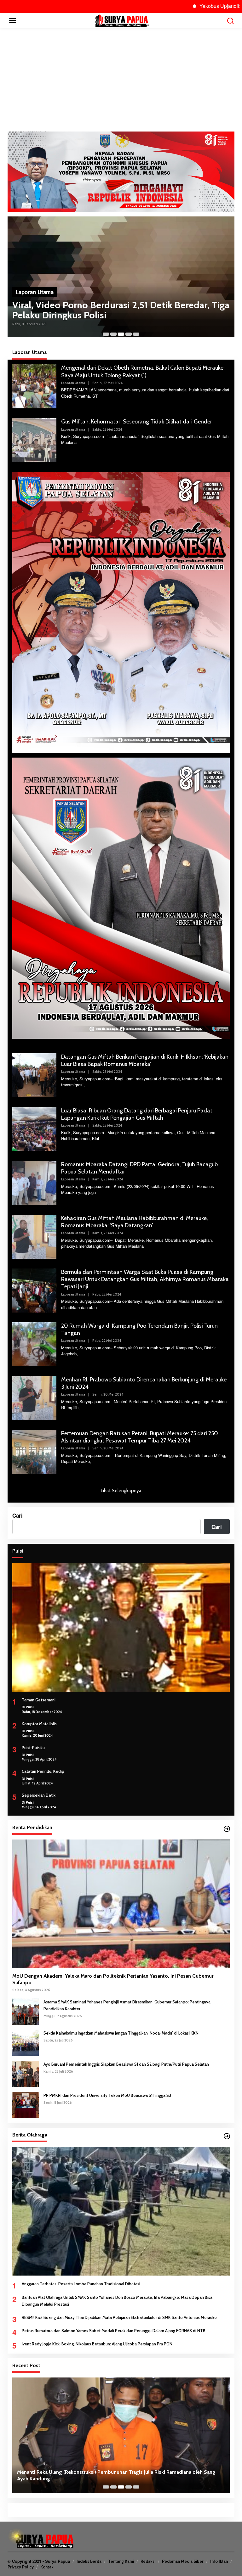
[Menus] (13, 20)
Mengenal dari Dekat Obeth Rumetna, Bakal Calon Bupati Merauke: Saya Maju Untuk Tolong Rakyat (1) (143, 371)
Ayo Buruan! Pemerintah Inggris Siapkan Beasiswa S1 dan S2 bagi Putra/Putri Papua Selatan (126, 2064)
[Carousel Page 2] (113, 334)
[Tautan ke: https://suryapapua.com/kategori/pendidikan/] (227, 1829)
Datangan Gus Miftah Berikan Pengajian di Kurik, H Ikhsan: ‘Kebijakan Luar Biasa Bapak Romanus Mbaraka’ (145, 1060)
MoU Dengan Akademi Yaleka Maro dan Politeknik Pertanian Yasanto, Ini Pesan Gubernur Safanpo (113, 1979)
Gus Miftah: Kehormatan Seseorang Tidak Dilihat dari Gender (137, 422)
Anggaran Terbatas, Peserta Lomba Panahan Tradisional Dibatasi (81, 2284)
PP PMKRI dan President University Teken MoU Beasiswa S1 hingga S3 (107, 2095)
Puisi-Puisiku (33, 1748)
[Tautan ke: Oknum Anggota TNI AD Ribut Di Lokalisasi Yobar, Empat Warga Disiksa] (121, 278)
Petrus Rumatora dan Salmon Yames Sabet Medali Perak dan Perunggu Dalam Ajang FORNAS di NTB (114, 2331)
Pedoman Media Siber (183, 2561)
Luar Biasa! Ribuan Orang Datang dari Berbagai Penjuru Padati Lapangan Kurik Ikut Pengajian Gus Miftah (137, 1114)
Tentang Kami (121, 2561)
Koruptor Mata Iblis (39, 1724)
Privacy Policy (21, 2567)
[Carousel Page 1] (106, 334)
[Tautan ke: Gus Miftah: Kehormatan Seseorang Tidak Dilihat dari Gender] (34, 440)
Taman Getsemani (39, 1700)
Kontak (47, 2567)
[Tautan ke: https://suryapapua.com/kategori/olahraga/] (227, 2136)
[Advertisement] (121, 80)
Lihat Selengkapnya (121, 1491)
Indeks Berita (89, 2561)
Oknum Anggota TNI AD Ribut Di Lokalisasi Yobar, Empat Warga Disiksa (116, 313)
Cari (17, 1515)
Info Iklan (219, 2561)
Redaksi (148, 2561)
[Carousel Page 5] (136, 334)
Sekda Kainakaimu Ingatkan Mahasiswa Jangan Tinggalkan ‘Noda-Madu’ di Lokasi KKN (121, 2033)
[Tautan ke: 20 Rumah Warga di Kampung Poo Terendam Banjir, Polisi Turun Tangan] (34, 1343)
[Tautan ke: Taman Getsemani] (121, 1627)
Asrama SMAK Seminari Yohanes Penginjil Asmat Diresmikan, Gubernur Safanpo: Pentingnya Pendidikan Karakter (127, 2005)
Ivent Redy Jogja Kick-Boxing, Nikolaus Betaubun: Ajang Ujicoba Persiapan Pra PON (97, 2344)
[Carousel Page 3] (121, 334)
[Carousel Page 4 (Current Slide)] (129, 334)
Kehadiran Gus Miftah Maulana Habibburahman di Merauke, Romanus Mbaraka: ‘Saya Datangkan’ (135, 1222)
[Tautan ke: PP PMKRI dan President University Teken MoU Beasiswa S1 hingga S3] (26, 2104)
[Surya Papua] (122, 20)
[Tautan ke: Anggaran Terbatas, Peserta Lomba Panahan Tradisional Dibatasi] (121, 2211)
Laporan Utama (35, 295)
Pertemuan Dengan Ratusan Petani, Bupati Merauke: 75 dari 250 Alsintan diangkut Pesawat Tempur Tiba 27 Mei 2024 (140, 1437)
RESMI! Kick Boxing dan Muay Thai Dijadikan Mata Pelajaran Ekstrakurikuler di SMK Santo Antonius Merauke (119, 2317)
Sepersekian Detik (39, 1795)
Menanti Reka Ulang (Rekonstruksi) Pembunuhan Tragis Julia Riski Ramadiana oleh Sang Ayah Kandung (116, 2475)
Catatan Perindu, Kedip (43, 1771)
